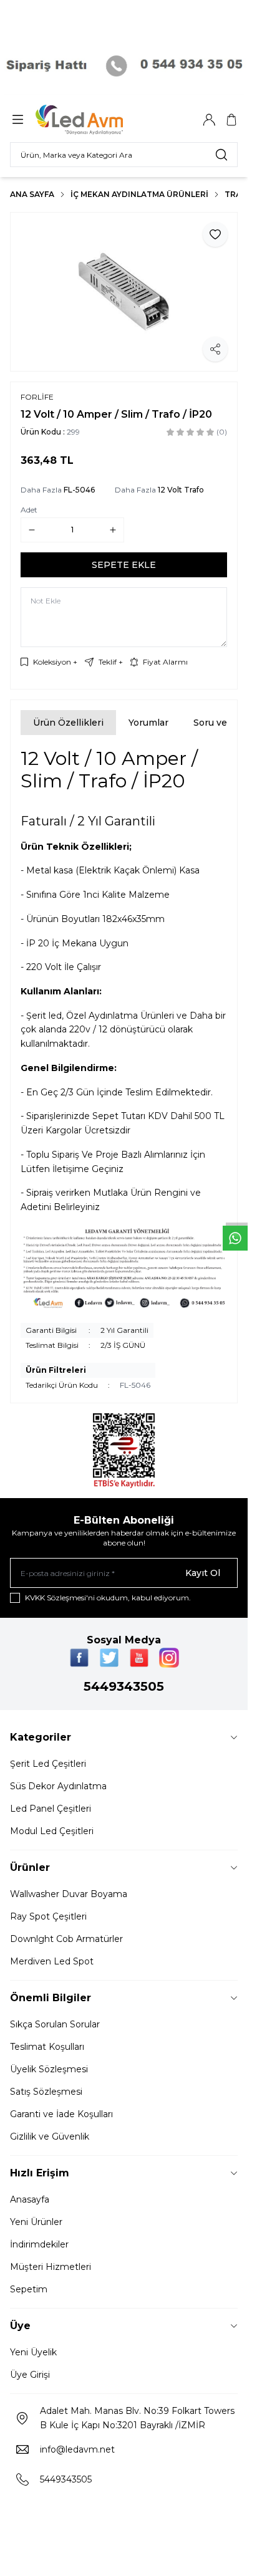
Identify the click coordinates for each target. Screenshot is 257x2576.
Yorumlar (148, 723)
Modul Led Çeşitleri (52, 1831)
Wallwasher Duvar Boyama (69, 1894)
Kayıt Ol (203, 1573)
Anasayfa (30, 2199)
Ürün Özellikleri (68, 723)
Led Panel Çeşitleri (51, 1809)
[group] (124, 292)
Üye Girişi (30, 2375)
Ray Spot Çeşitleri (48, 1916)
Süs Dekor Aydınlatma (58, 1786)
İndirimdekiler (39, 2244)
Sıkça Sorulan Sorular (55, 2024)
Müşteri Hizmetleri (51, 2267)
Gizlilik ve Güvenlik (50, 2136)
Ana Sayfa (32, 194)
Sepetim (29, 2289)
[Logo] (95, 120)
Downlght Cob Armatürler (66, 1939)
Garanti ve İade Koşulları (61, 2114)
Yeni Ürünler (36, 2222)
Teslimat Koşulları (47, 2047)
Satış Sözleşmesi (46, 2092)
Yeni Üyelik (33, 2352)
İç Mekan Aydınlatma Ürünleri (139, 194)
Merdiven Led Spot (52, 1961)
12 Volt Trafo (181, 490)
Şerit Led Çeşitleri (48, 1764)
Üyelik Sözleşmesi (49, 2069)
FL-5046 (79, 490)
